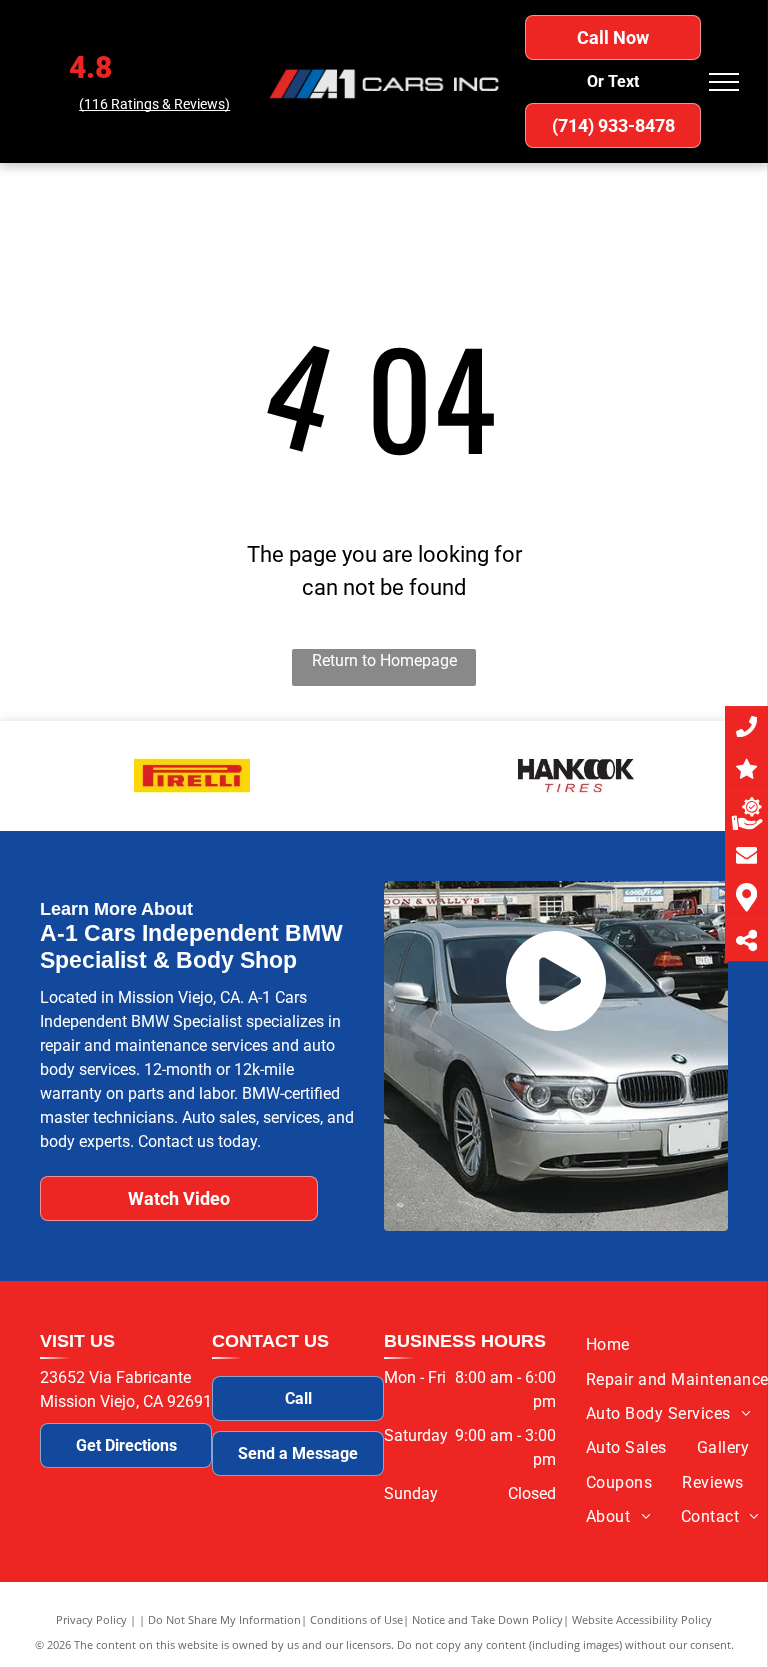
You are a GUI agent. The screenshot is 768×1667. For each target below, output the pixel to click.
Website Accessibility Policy (642, 1619)
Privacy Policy (91, 1619)
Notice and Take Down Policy (487, 1619)
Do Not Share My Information (224, 1619)
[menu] (724, 82)
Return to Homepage (384, 660)
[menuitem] (608, 1345)
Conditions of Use (356, 1619)
